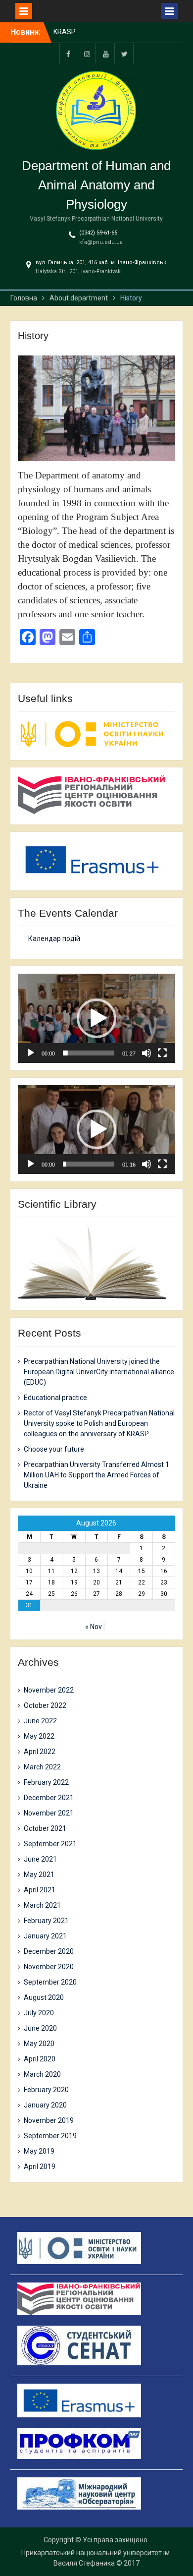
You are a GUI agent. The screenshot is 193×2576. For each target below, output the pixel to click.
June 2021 (40, 1859)
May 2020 (39, 2044)
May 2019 (39, 2151)
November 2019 (49, 2120)
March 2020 (42, 2074)
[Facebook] (68, 53)
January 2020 (45, 2105)
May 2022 (39, 1736)
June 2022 (40, 1721)
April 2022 (40, 1752)
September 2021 (50, 1844)
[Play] (31, 1053)
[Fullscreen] (162, 1053)
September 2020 (50, 1982)
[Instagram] (87, 53)
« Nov (94, 1627)
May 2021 (39, 1874)
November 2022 (49, 1690)
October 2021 (45, 1828)
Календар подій (54, 938)
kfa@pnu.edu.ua (101, 242)
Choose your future (54, 1449)
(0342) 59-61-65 (98, 233)
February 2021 (46, 1921)
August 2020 (44, 1997)
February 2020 (46, 2090)
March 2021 (42, 1905)
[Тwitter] (125, 53)
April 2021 (40, 1890)
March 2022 (42, 1767)
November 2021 (49, 1813)
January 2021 (45, 1936)
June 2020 (40, 2028)
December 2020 (49, 1951)
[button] (96, 1018)
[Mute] (146, 1053)
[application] (96, 1018)
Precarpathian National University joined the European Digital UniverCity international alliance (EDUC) (99, 1372)
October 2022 (45, 1705)
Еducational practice (55, 1398)
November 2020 (49, 1967)
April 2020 (40, 2059)
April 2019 (40, 2166)
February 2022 (46, 1782)
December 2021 (49, 1798)
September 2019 (50, 2136)
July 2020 (39, 2013)
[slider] (89, 1053)
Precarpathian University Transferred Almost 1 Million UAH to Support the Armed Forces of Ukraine (96, 1475)
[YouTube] (106, 53)
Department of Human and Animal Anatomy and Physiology (96, 185)
